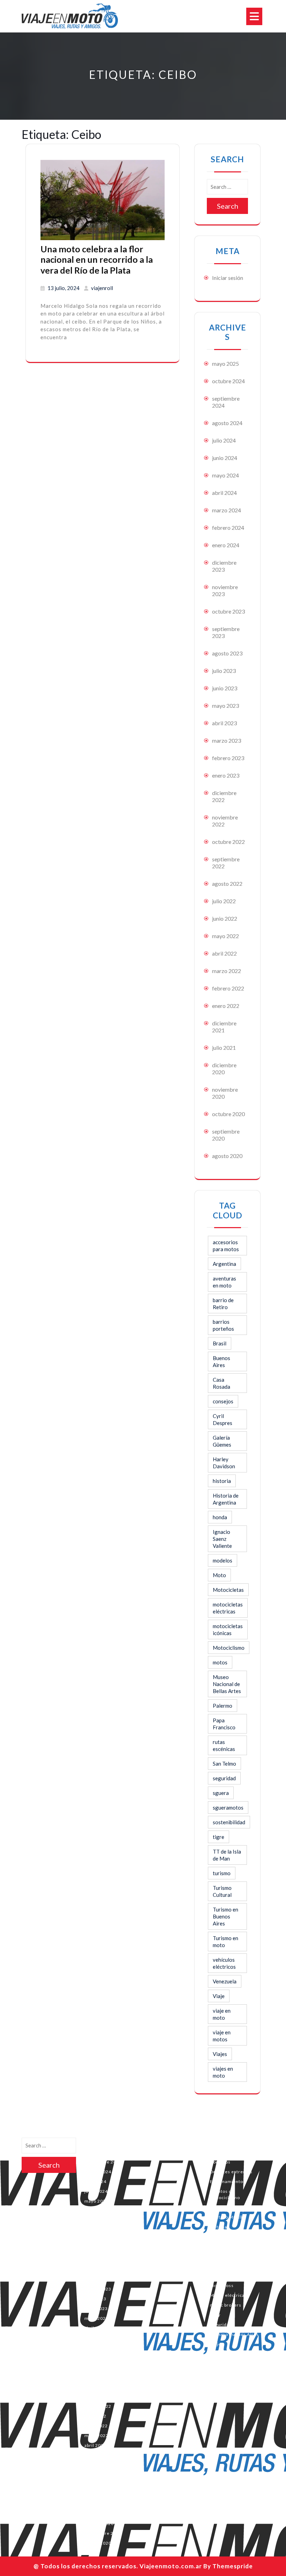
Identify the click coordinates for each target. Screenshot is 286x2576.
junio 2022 (225, 918)
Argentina (224, 1264)
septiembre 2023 (103, 2279)
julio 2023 (224, 671)
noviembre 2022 (102, 2377)
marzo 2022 (227, 971)
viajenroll (102, 288)
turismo (222, 1873)
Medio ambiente (228, 2256)
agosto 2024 (227, 423)
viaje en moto (222, 2014)
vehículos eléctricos (224, 1963)
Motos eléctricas (228, 2295)
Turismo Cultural (222, 1891)
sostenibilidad (229, 1822)
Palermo (223, 1706)
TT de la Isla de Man (227, 1855)
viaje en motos (222, 2036)
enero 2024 (226, 545)
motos (220, 1662)
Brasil (220, 1343)
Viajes (220, 2054)
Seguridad (221, 2325)
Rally (215, 2315)
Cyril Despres (223, 1419)
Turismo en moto (225, 1942)
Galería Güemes (222, 1441)
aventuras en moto (224, 1282)
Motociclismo (229, 1648)
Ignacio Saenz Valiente (222, 1539)
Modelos (220, 2266)
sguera (221, 1793)
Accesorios (222, 2142)
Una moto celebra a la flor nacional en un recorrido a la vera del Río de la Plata (97, 259)
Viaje (219, 1996)
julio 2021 (224, 1048)
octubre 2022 (228, 842)
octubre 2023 (228, 611)
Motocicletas (228, 1590)
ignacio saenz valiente (234, 2237)
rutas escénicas (224, 1745)
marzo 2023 (227, 740)
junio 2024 (225, 458)
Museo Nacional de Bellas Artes (227, 1684)
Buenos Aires (221, 1361)
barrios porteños (223, 1325)
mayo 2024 (225, 475)
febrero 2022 (228, 988)
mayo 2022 (225, 936)
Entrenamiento (227, 2181)
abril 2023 (224, 723)
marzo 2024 (227, 510)
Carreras (220, 2152)
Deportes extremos (231, 2172)
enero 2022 (226, 1006)
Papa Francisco (224, 1724)
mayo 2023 (225, 706)
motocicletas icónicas (228, 1630)
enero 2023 (226, 775)
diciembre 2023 (224, 566)
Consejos (220, 2162)
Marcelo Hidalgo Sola (233, 2246)
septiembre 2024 (103, 2162)
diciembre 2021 (224, 1027)
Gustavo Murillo (228, 2217)
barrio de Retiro (223, 1304)
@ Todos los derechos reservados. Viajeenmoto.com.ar (118, 2566)
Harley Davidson (224, 1463)
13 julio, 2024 (63, 288)
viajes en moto (223, 2072)
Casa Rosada (221, 1383)
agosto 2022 (227, 884)
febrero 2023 (228, 758)
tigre (219, 1837)
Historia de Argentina (226, 1499)
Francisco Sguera (229, 2207)
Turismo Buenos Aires (234, 2334)
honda (220, 1517)
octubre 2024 (228, 381)
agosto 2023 (227, 653)
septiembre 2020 (103, 2533)
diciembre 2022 (224, 796)
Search (228, 206)
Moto (219, 1575)
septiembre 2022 (103, 2396)
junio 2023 (225, 688)
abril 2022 (224, 953)
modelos (223, 1560)
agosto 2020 (227, 1156)
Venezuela (225, 1981)
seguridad (224, 1778)
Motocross (222, 2285)
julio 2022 (224, 901)
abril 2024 (224, 493)
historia (222, 1481)
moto (216, 2276)
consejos (223, 1401)
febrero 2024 (228, 528)
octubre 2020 (228, 1114)
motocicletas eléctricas (228, 1608)
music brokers (226, 2305)
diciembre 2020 (224, 1068)
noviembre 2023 (102, 2260)
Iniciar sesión (228, 278)
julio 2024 (224, 440)
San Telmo (224, 1764)
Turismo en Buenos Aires (225, 1916)
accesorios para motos (226, 1246)
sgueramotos (228, 1807)
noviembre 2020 (102, 2514)
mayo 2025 (225, 363)
